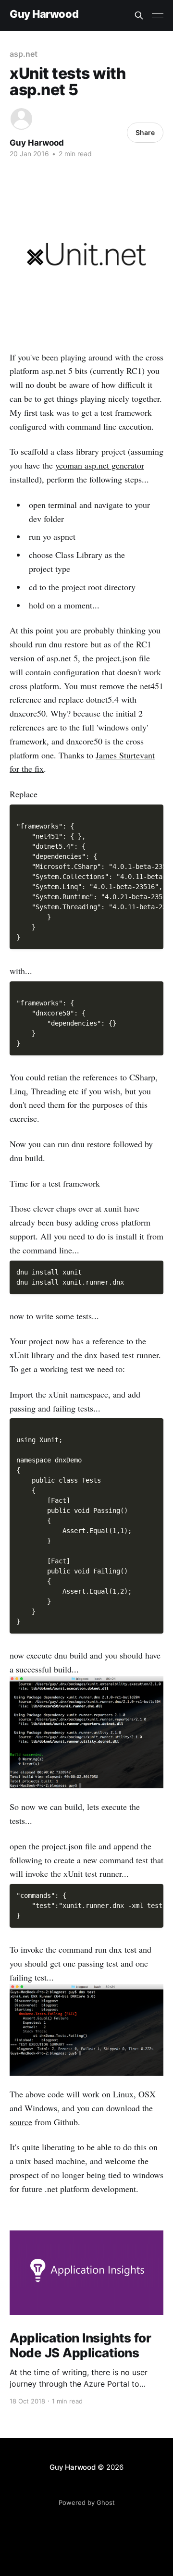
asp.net (23, 54)
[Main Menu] (158, 15)
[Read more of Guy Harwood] (21, 119)
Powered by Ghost (87, 2502)
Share (145, 132)
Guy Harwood (44, 14)
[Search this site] (139, 15)
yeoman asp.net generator (100, 465)
